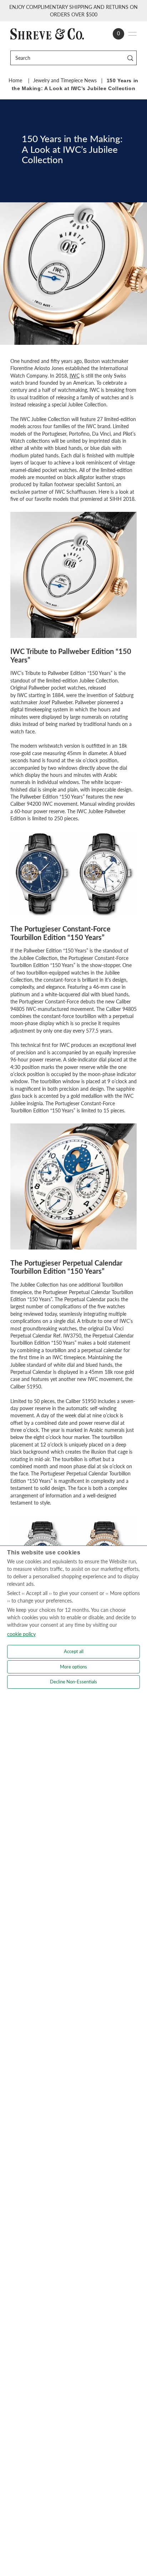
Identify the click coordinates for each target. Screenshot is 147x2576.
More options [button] (73, 1667)
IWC (75, 376)
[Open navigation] (132, 34)
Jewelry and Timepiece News (65, 80)
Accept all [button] (74, 1651)
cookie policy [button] (21, 1634)
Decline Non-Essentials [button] (73, 1682)
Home (15, 80)
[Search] (130, 58)
